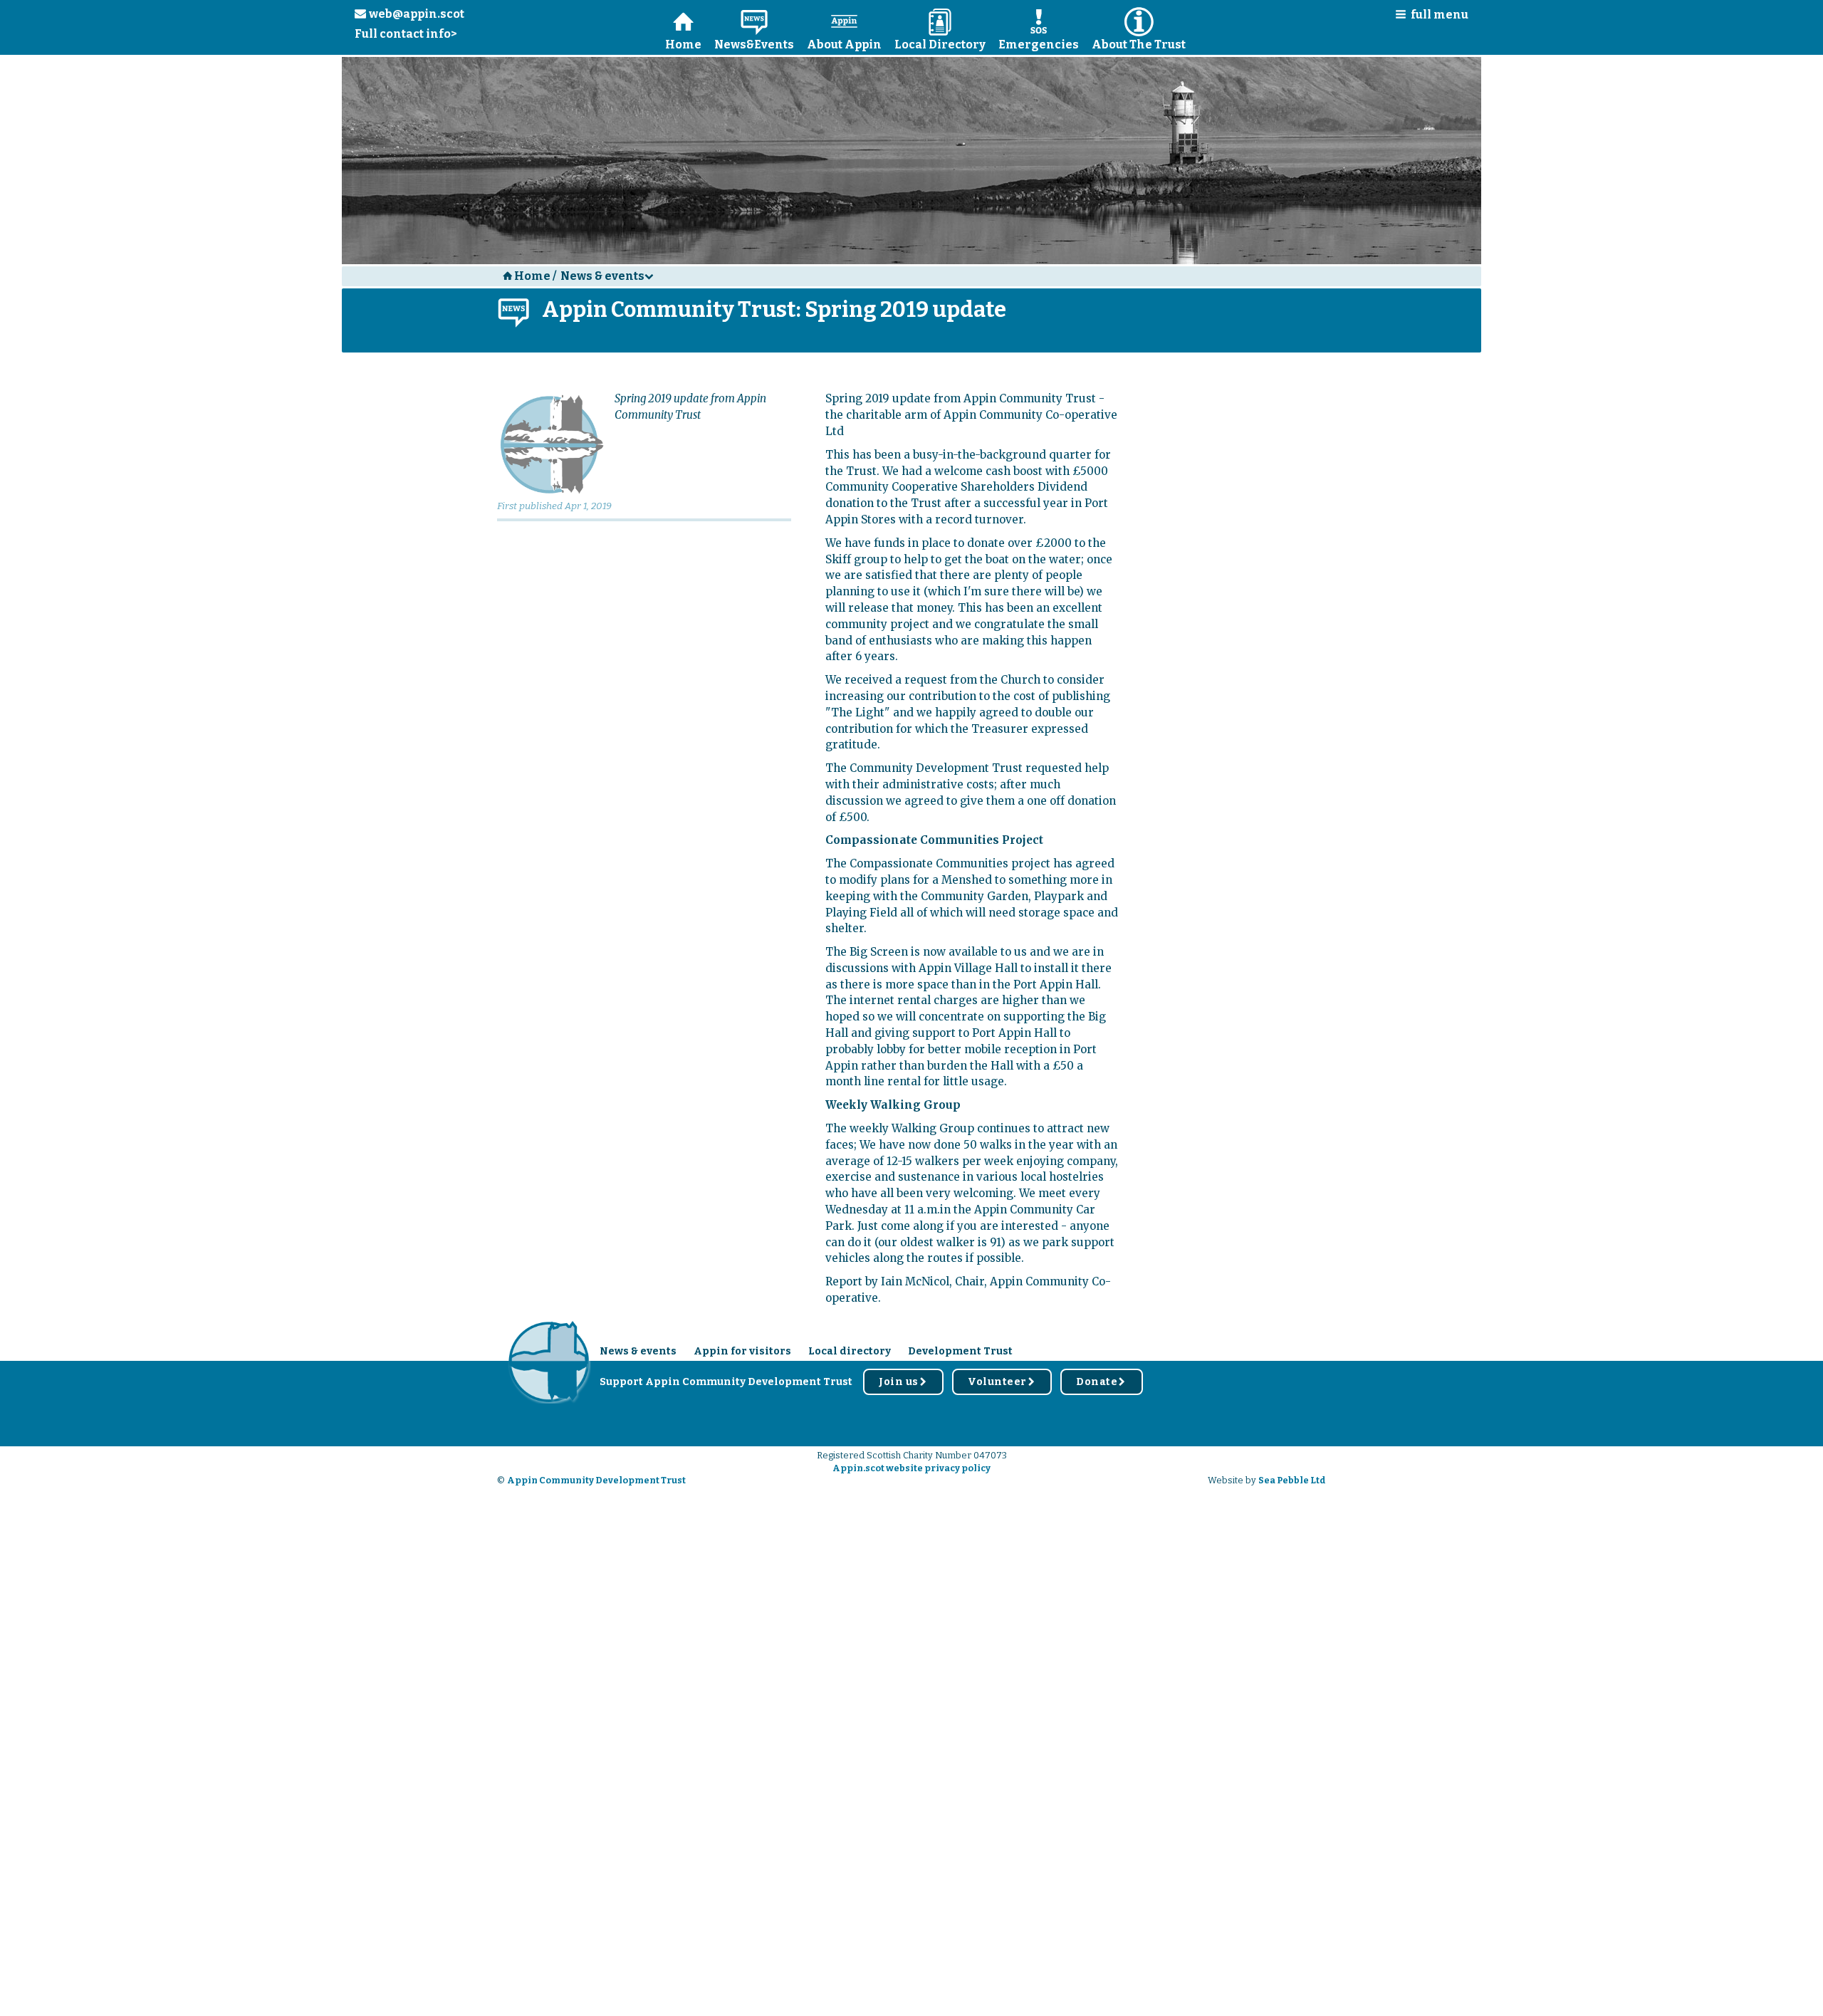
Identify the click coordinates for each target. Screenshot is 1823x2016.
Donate (1102, 1382)
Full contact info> (406, 34)
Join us (903, 1382)
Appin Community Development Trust (596, 1480)
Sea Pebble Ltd (1292, 1480)
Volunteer (1002, 1382)
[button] (1427, 17)
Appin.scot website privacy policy (911, 1468)
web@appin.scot (409, 14)
